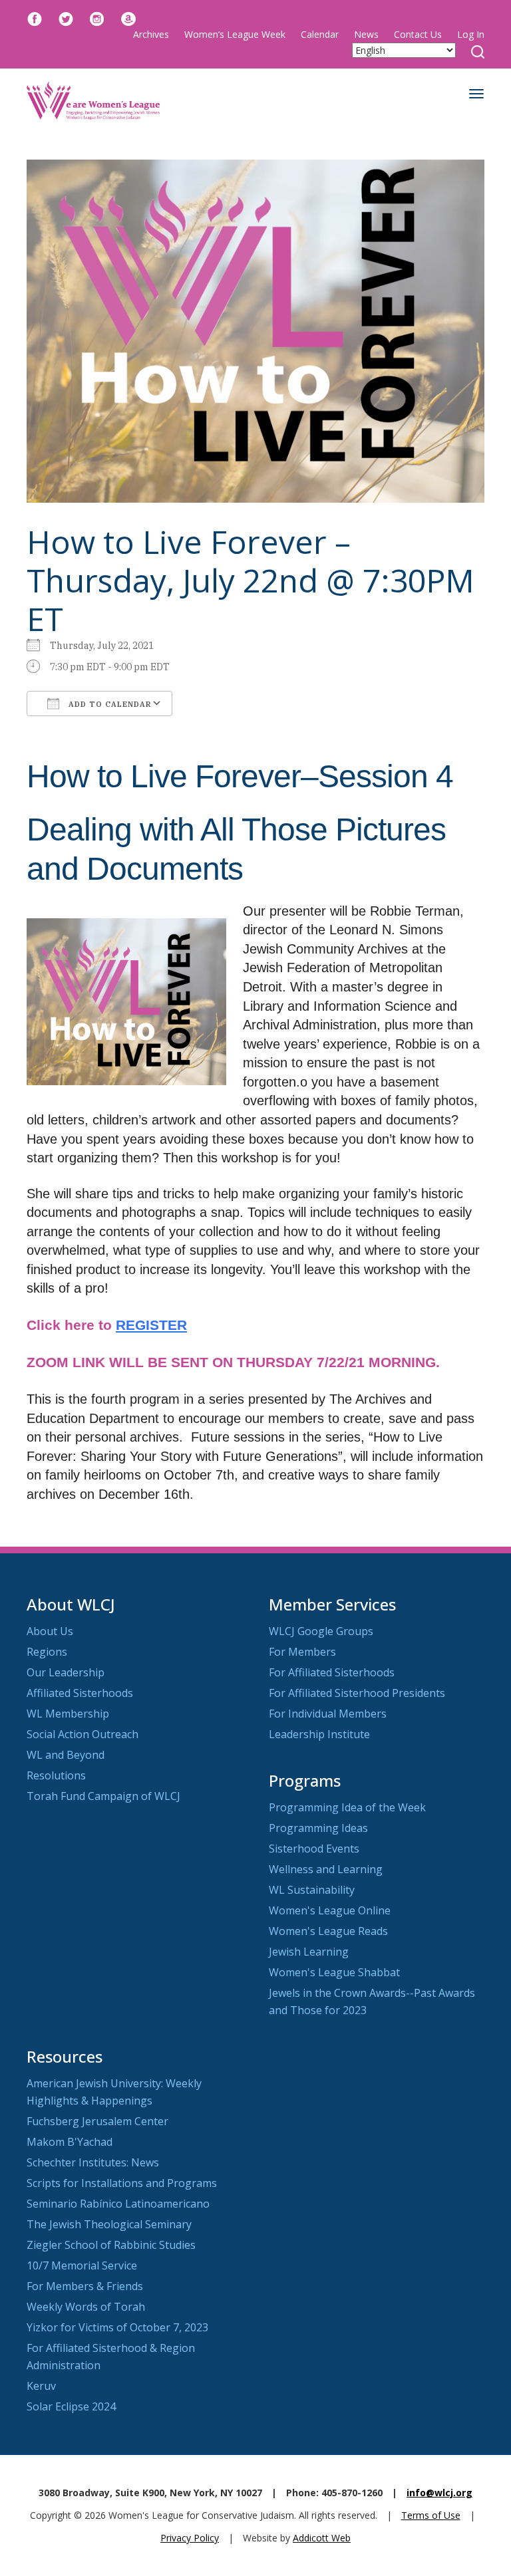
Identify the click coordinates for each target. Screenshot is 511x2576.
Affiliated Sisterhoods (80, 1693)
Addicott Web (322, 2538)
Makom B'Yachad (70, 2142)
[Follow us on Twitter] (66, 18)
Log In (471, 34)
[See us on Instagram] (97, 18)
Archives (151, 34)
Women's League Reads (328, 1931)
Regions (47, 1652)
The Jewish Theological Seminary (109, 2224)
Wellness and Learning (326, 1869)
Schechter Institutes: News (93, 2162)
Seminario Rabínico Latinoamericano (118, 2204)
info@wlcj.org (439, 2493)
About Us (50, 1631)
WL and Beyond (66, 1755)
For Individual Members (328, 1714)
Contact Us (418, 34)
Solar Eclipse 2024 (71, 2406)
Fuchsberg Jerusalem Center (97, 2121)
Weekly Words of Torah (86, 2307)
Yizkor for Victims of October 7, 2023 (117, 2327)
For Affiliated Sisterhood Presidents (357, 1693)
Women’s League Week (235, 34)
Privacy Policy (190, 2538)
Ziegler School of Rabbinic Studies (111, 2245)
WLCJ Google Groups (321, 1631)
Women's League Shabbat (334, 1972)
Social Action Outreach (83, 1734)
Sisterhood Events (314, 1849)
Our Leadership (66, 1672)
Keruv (41, 2386)
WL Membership (68, 1714)
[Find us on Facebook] (35, 18)
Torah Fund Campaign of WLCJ (103, 1796)
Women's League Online (330, 1910)
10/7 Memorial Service (82, 2265)
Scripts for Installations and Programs (122, 2183)
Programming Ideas (318, 1828)
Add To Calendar (109, 704)
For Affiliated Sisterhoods (332, 1672)
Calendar (320, 34)
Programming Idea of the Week (347, 1807)
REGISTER (151, 1325)
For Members (302, 1652)
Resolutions (56, 1775)
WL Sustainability (312, 1890)
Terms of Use (431, 2515)
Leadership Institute (319, 1734)
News (366, 34)
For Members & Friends (85, 2286)
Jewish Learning (309, 1952)
